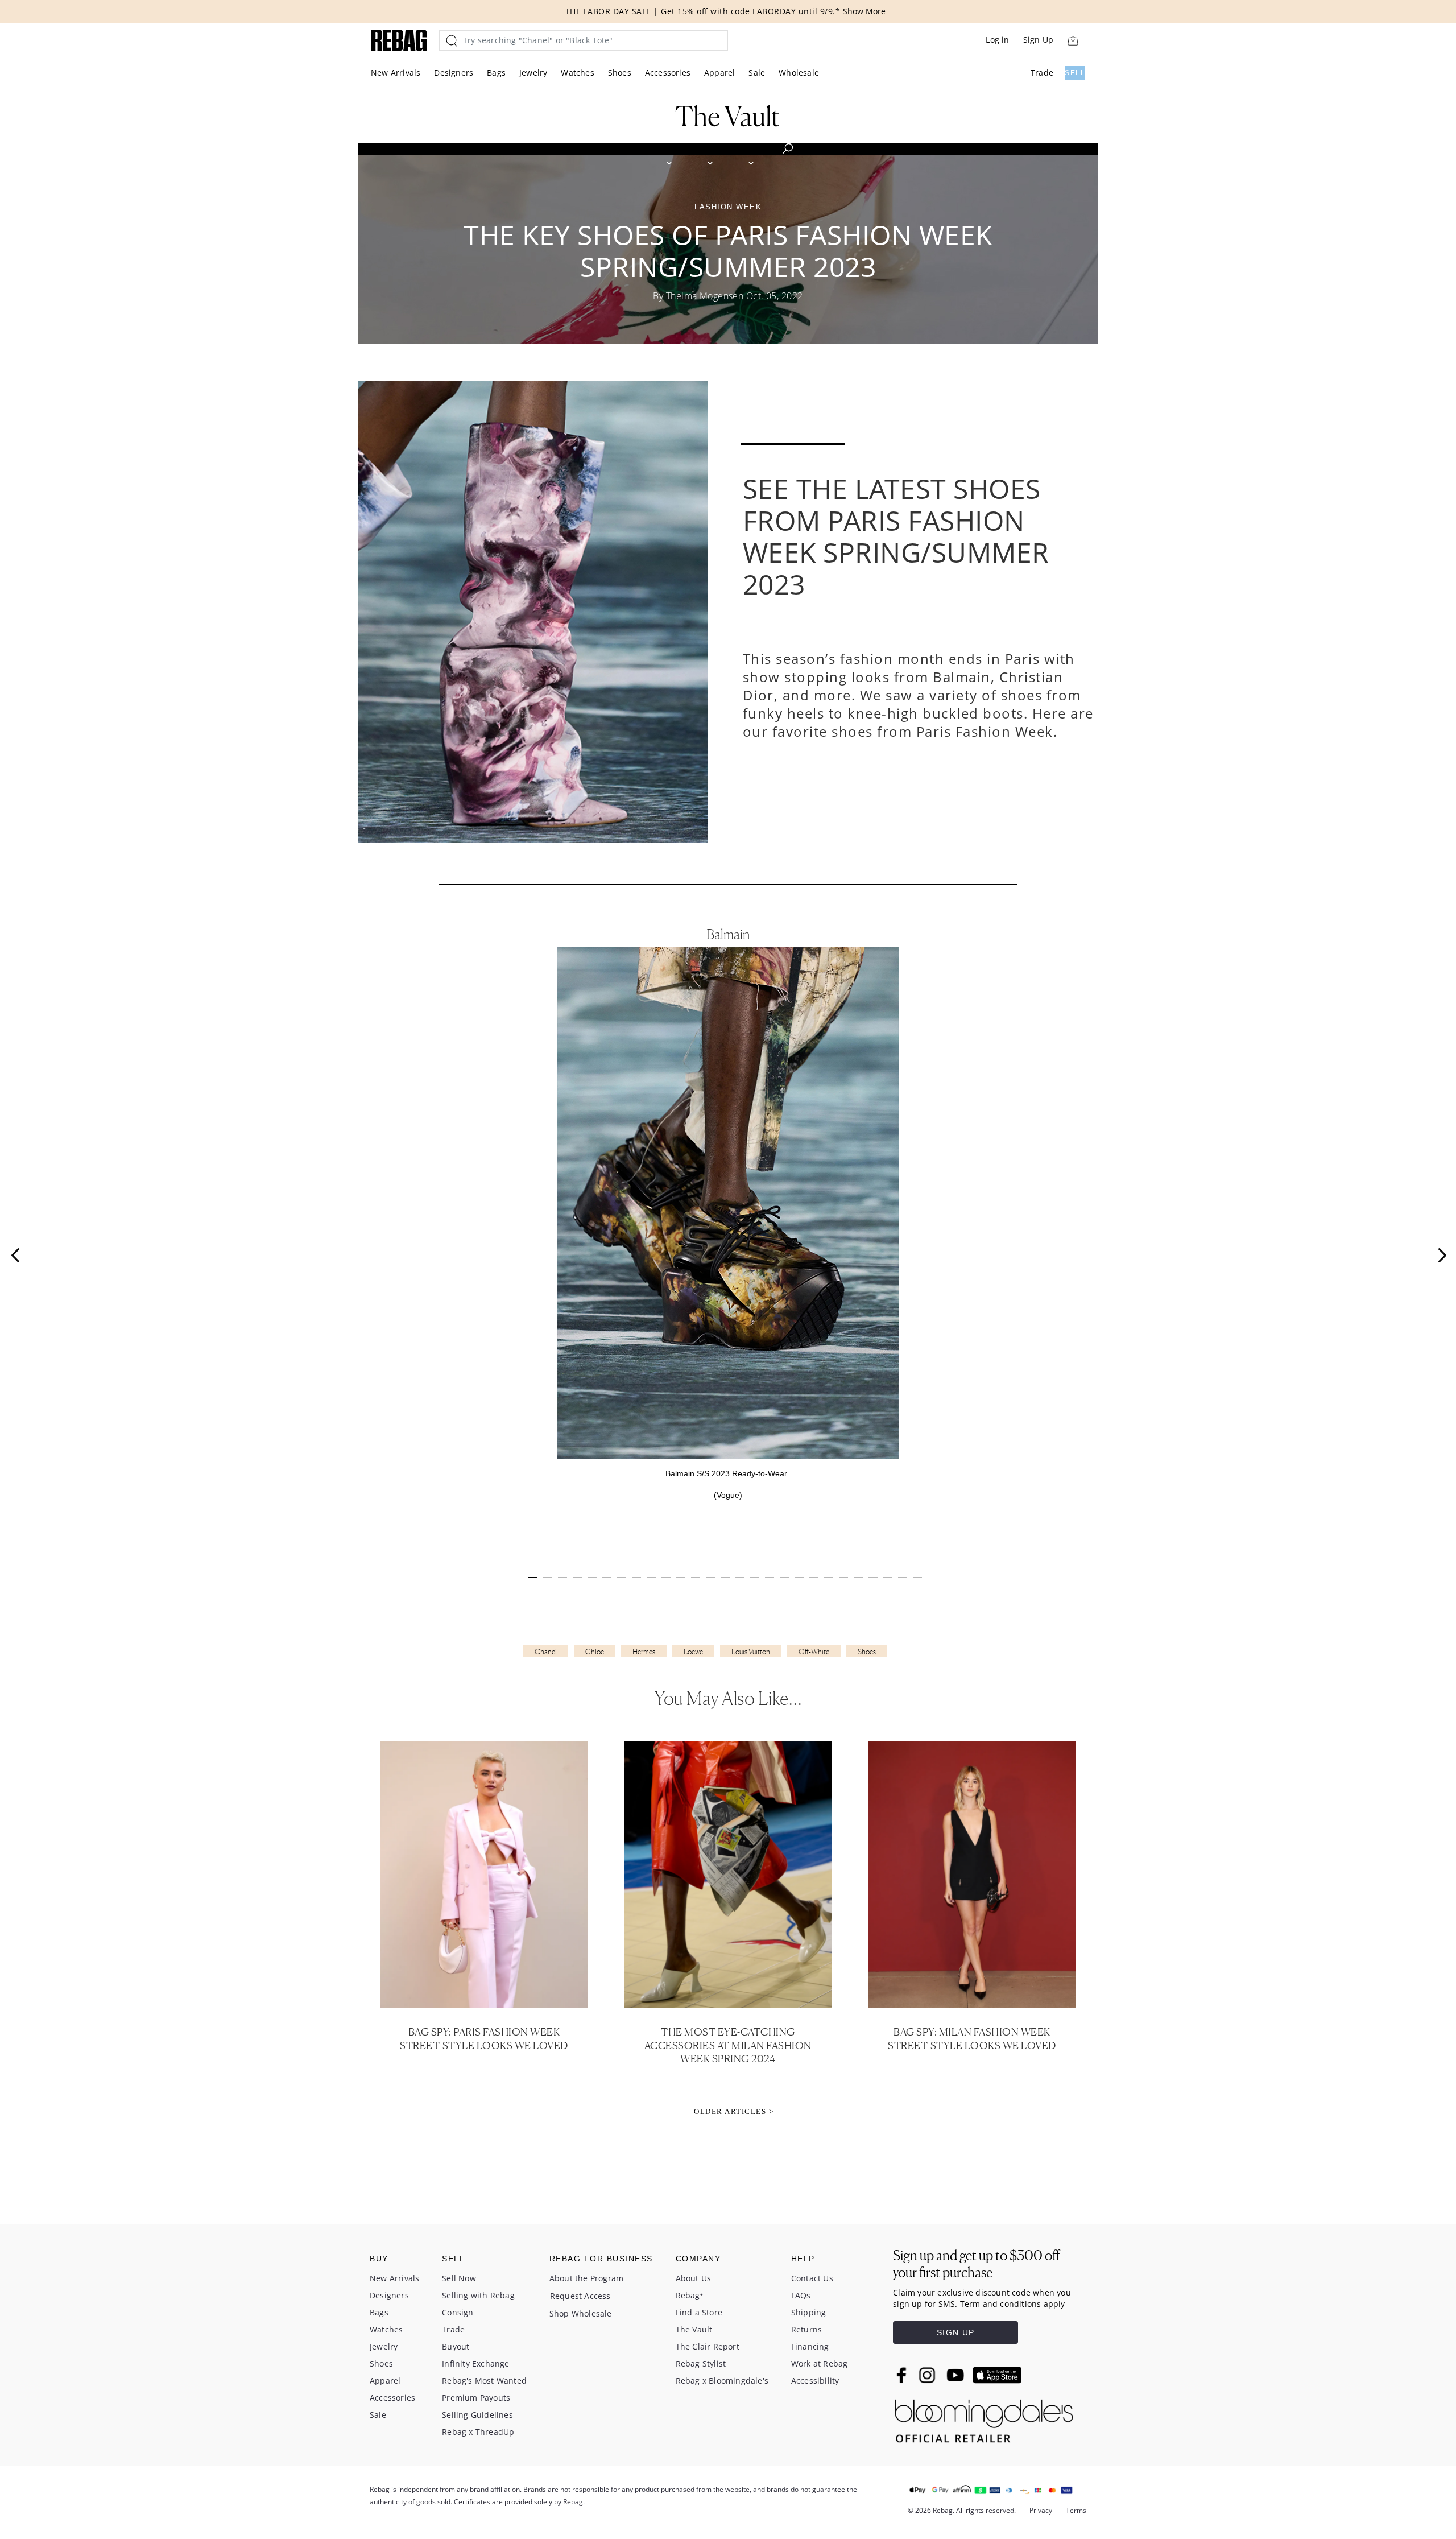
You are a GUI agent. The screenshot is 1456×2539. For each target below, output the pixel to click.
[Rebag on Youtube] (957, 2375)
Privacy (1041, 2510)
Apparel (719, 73)
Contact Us (812, 2278)
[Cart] (1073, 40)
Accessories (668, 73)
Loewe (693, 1652)
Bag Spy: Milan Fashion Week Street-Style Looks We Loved (972, 2038)
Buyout (456, 2346)
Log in (997, 40)
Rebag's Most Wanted (484, 2381)
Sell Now (459, 2278)
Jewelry (533, 73)
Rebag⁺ (689, 2295)
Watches (577, 73)
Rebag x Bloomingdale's (722, 2381)
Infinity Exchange (475, 2363)
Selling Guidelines (477, 2415)
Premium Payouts (476, 2398)
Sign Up (1038, 40)
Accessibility (815, 2381)
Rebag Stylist (701, 2363)
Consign (458, 2312)
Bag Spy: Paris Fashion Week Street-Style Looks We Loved (484, 2038)
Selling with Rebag (478, 2295)
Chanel (546, 1652)
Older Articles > (734, 2111)
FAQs (801, 2295)
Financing (810, 2346)
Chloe (595, 1652)
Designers (454, 73)
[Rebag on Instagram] (927, 2375)
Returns (806, 2329)
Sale (757, 73)
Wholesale (799, 73)
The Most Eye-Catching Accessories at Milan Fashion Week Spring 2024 (728, 2045)
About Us (694, 2278)
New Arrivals (396, 73)
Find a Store (699, 2312)
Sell (1075, 73)
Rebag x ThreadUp (478, 2432)
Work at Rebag (820, 2363)
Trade (1042, 73)
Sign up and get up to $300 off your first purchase (976, 2264)
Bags (496, 73)
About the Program (586, 2278)
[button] (15, 1255)
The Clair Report (708, 2346)
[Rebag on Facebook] (903, 2375)
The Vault (694, 2329)
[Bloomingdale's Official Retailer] (984, 2418)
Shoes (620, 73)
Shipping (809, 2312)
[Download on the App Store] (997, 2375)
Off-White (814, 1652)
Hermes (644, 1652)
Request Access (580, 2296)
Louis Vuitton (751, 1652)
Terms (1076, 2510)
